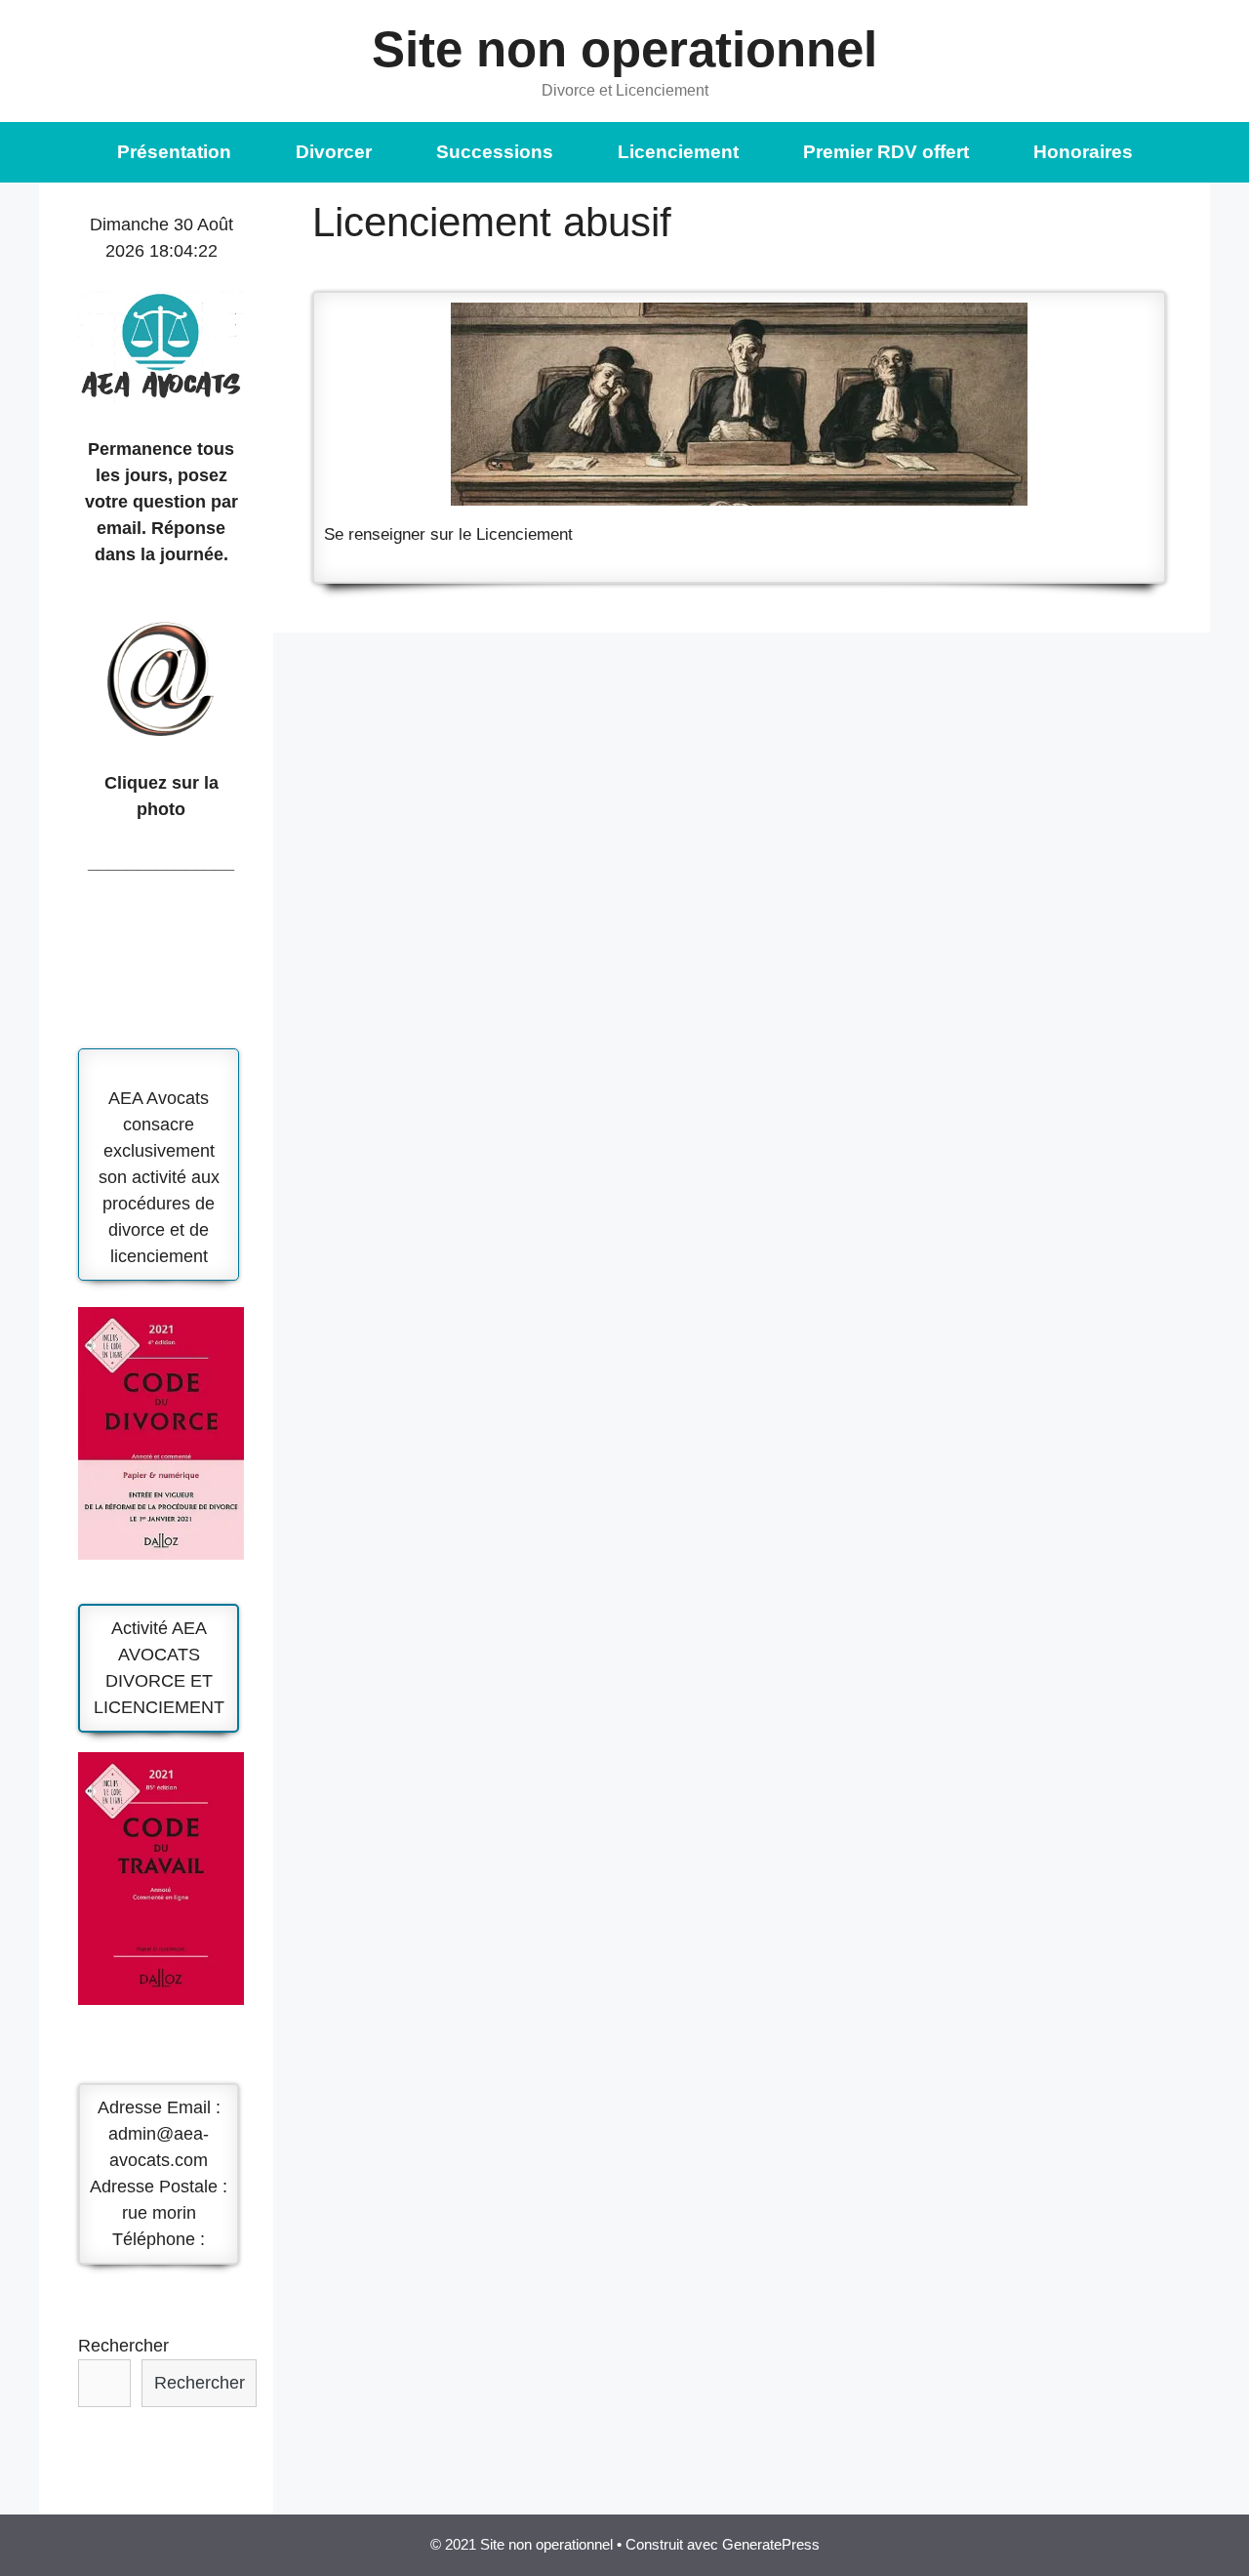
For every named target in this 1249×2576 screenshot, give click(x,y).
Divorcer (334, 152)
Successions (495, 152)
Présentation (174, 152)
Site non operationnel (624, 49)
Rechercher (123, 2346)
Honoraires (1083, 152)
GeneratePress (771, 2544)
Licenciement (678, 152)
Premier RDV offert (886, 152)
